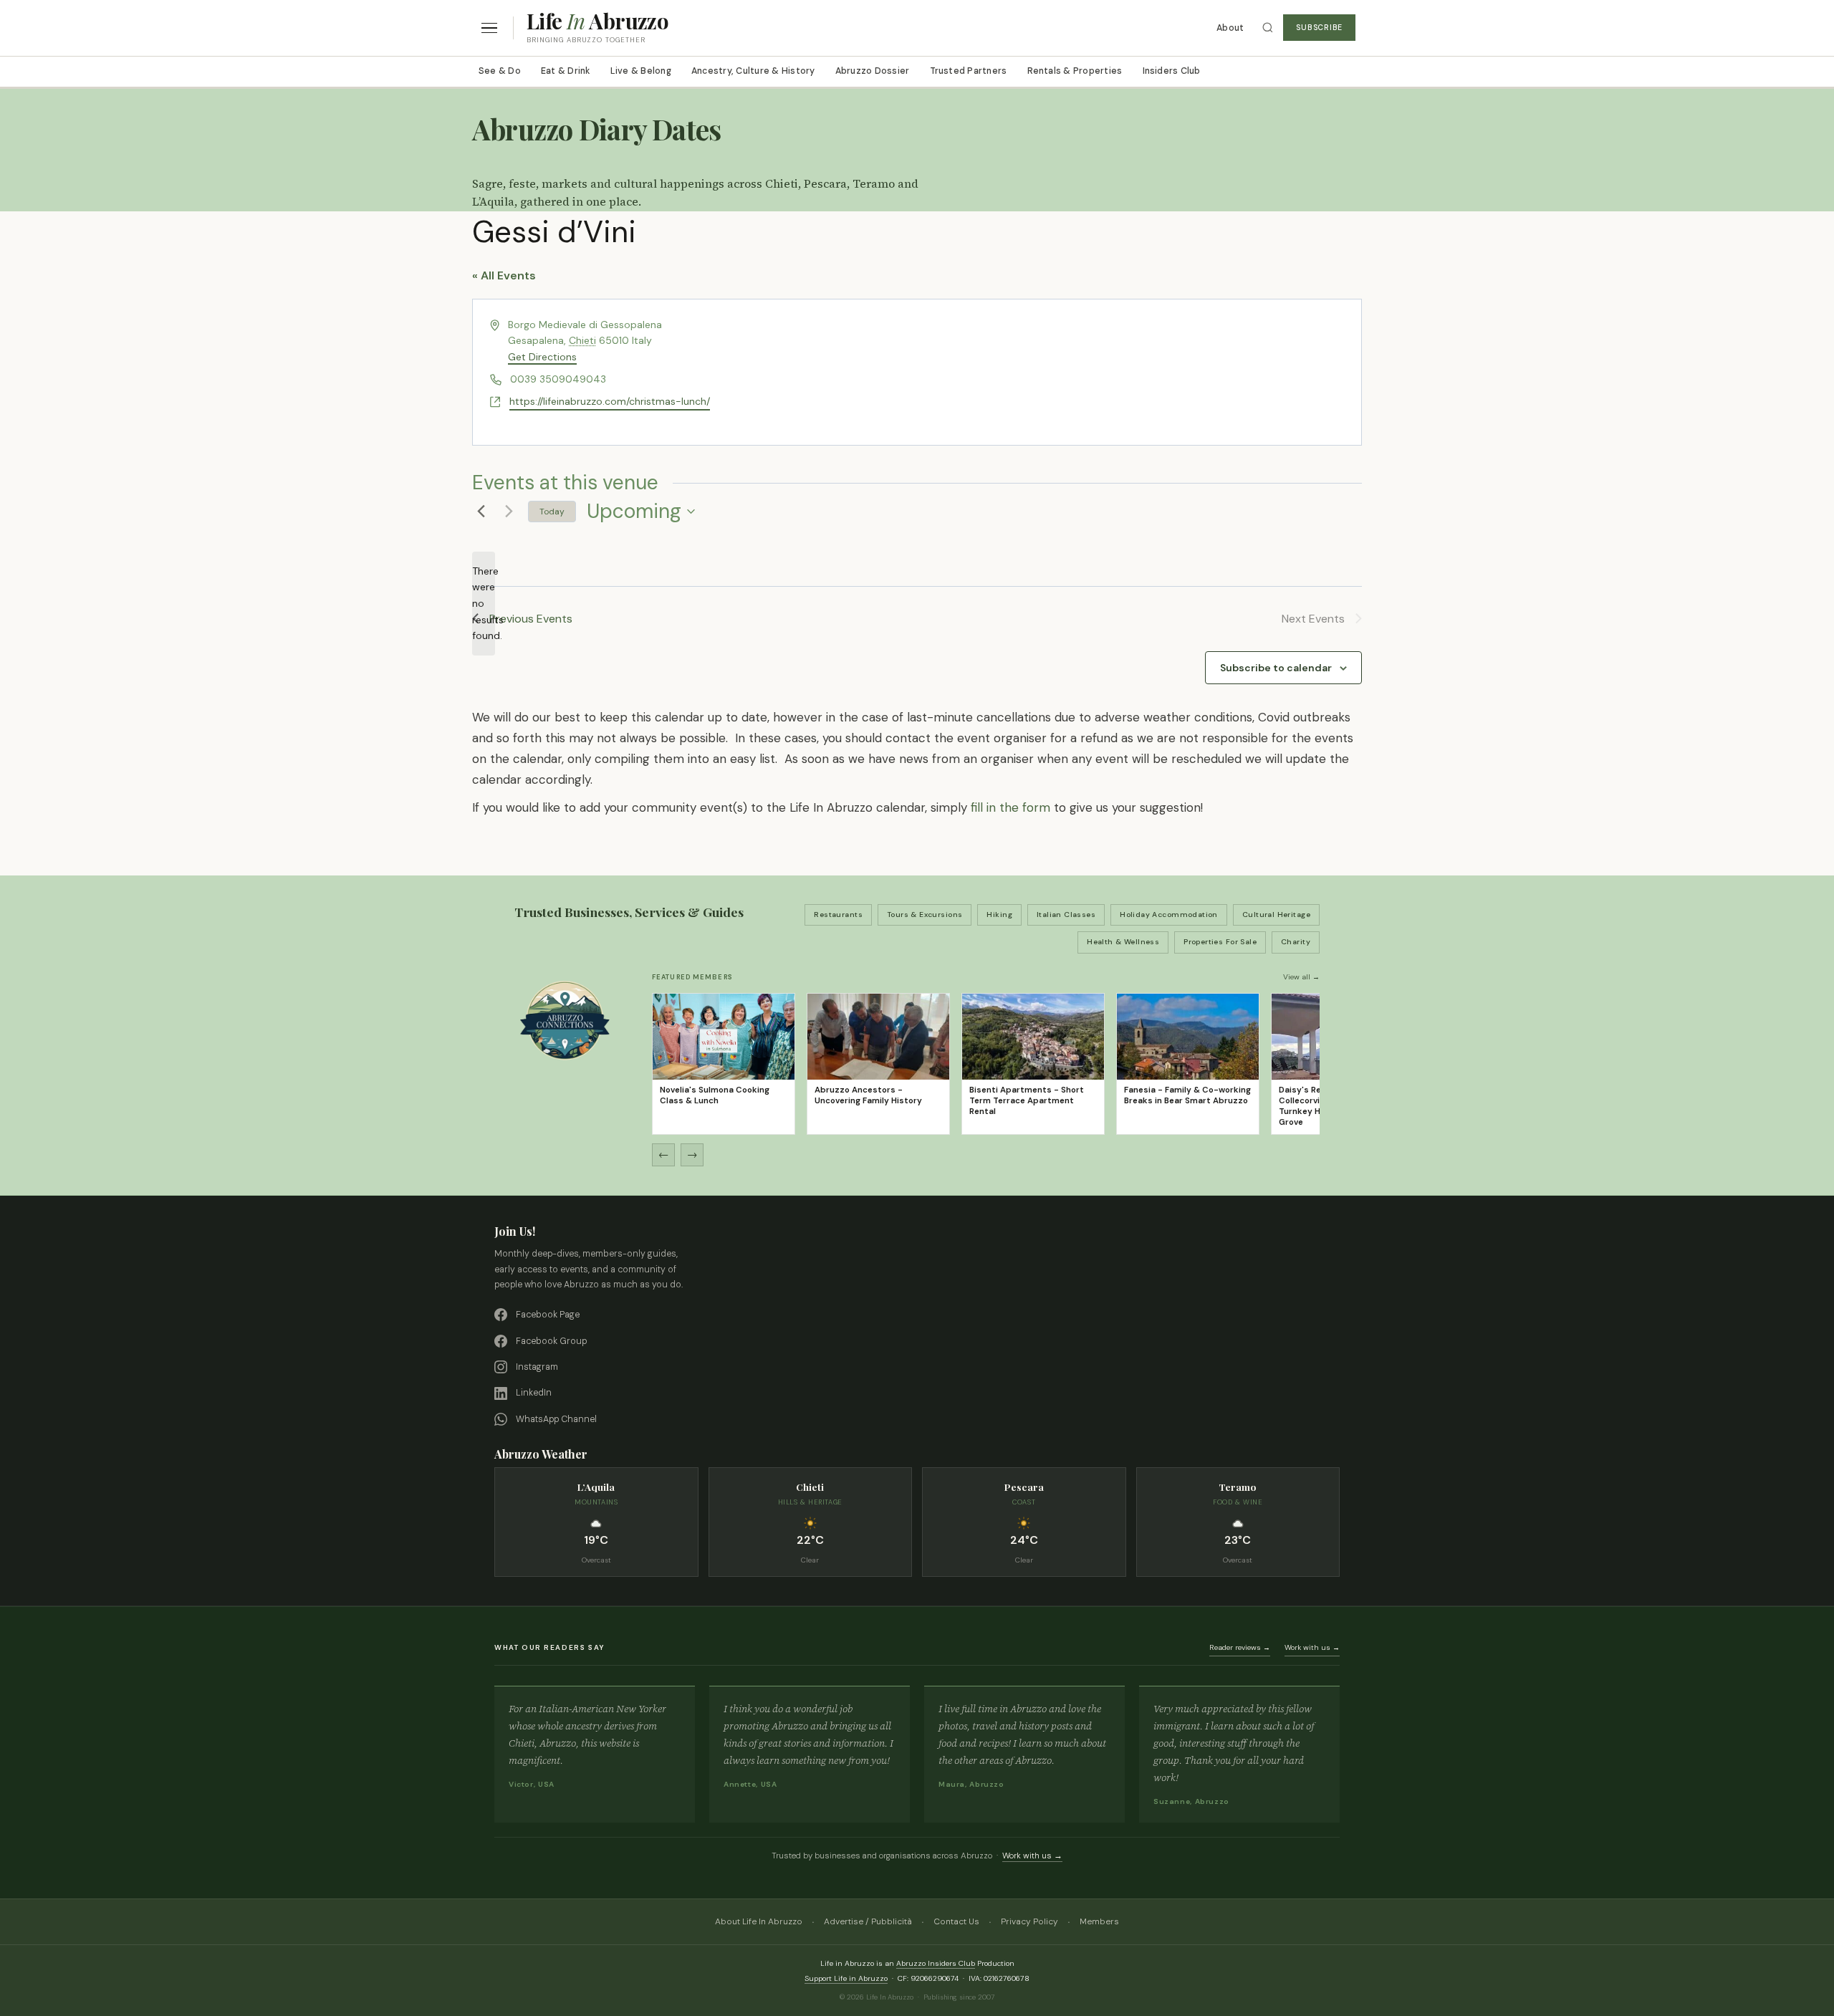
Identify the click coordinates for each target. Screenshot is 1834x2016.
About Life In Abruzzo (759, 1921)
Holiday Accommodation (1169, 915)
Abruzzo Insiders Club (936, 1963)
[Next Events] (509, 512)
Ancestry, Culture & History (753, 71)
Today (552, 512)
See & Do (500, 71)
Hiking (999, 915)
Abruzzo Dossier (873, 71)
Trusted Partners (969, 71)
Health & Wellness (1123, 942)
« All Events (504, 275)
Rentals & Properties (1075, 71)
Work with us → (1312, 1647)
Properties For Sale (1220, 942)
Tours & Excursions (925, 915)
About (1230, 28)
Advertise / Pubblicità (868, 1921)
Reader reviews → (1240, 1647)
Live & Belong (641, 71)
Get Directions (542, 357)
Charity (1296, 942)
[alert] (484, 604)
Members (1099, 1921)
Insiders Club (1172, 71)
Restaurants (838, 915)
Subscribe (1319, 28)
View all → (1301, 977)
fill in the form (1010, 807)
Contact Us (956, 1921)
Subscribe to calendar (1276, 668)
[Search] (1268, 28)
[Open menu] (489, 28)
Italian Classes (1066, 915)
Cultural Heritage (1276, 915)
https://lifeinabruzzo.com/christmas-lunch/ (610, 401)
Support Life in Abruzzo (846, 1978)
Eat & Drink (566, 71)
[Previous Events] (481, 512)
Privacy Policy (1029, 1921)
